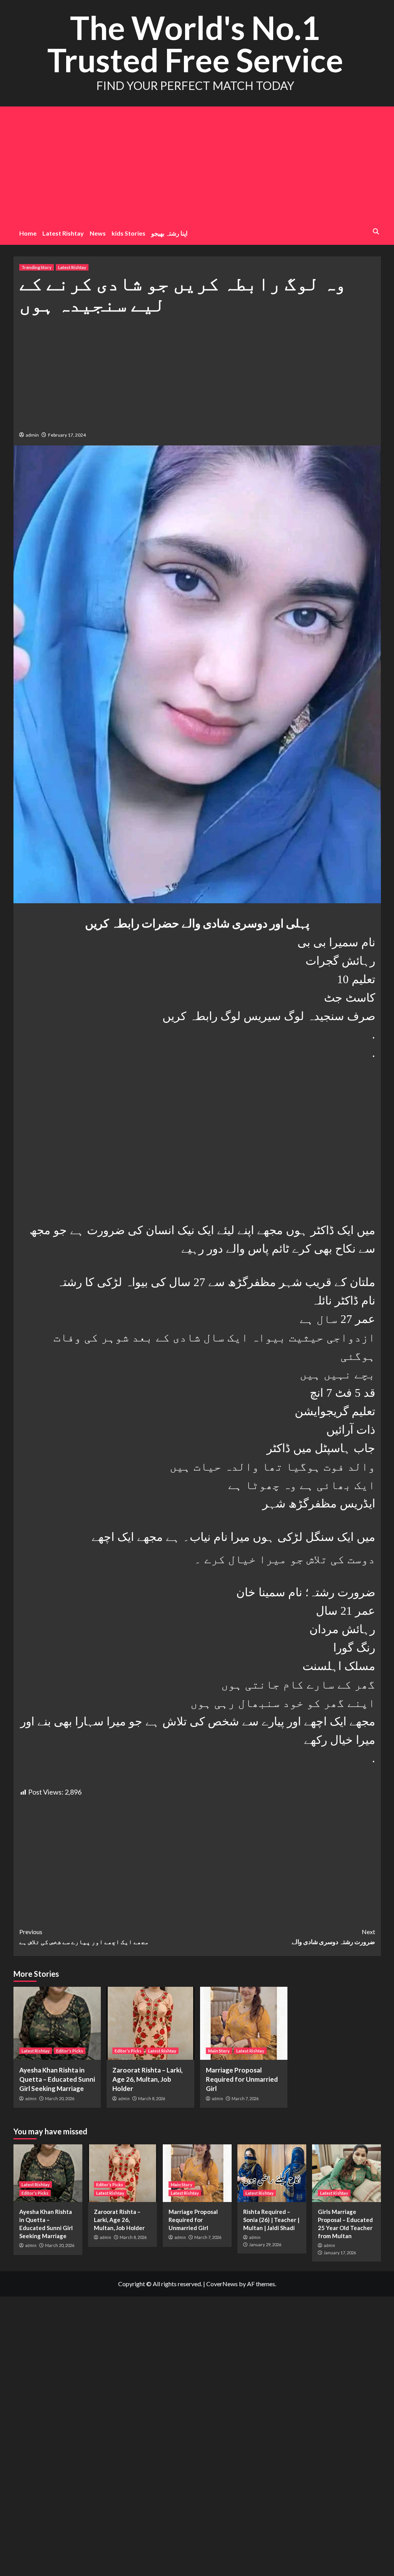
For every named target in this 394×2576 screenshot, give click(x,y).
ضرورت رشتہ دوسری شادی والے (333, 1937)
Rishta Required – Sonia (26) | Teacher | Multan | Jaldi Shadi (271, 2220)
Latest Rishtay (63, 233)
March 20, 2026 (60, 2098)
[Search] (376, 232)
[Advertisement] (197, 164)
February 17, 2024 (67, 435)
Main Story (219, 2051)
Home (28, 233)
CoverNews (222, 2284)
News (98, 233)
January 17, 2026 (340, 2253)
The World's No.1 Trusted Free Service (195, 44)
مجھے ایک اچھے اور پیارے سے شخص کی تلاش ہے (84, 1937)
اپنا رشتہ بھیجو (169, 233)
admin (32, 435)
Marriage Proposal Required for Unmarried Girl (242, 2079)
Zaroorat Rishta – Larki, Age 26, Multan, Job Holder (148, 2079)
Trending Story (37, 267)
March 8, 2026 (152, 2098)
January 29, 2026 (265, 2244)
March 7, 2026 (245, 2098)
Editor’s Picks (70, 2051)
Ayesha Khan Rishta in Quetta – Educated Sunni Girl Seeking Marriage (57, 2079)
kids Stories (129, 233)
